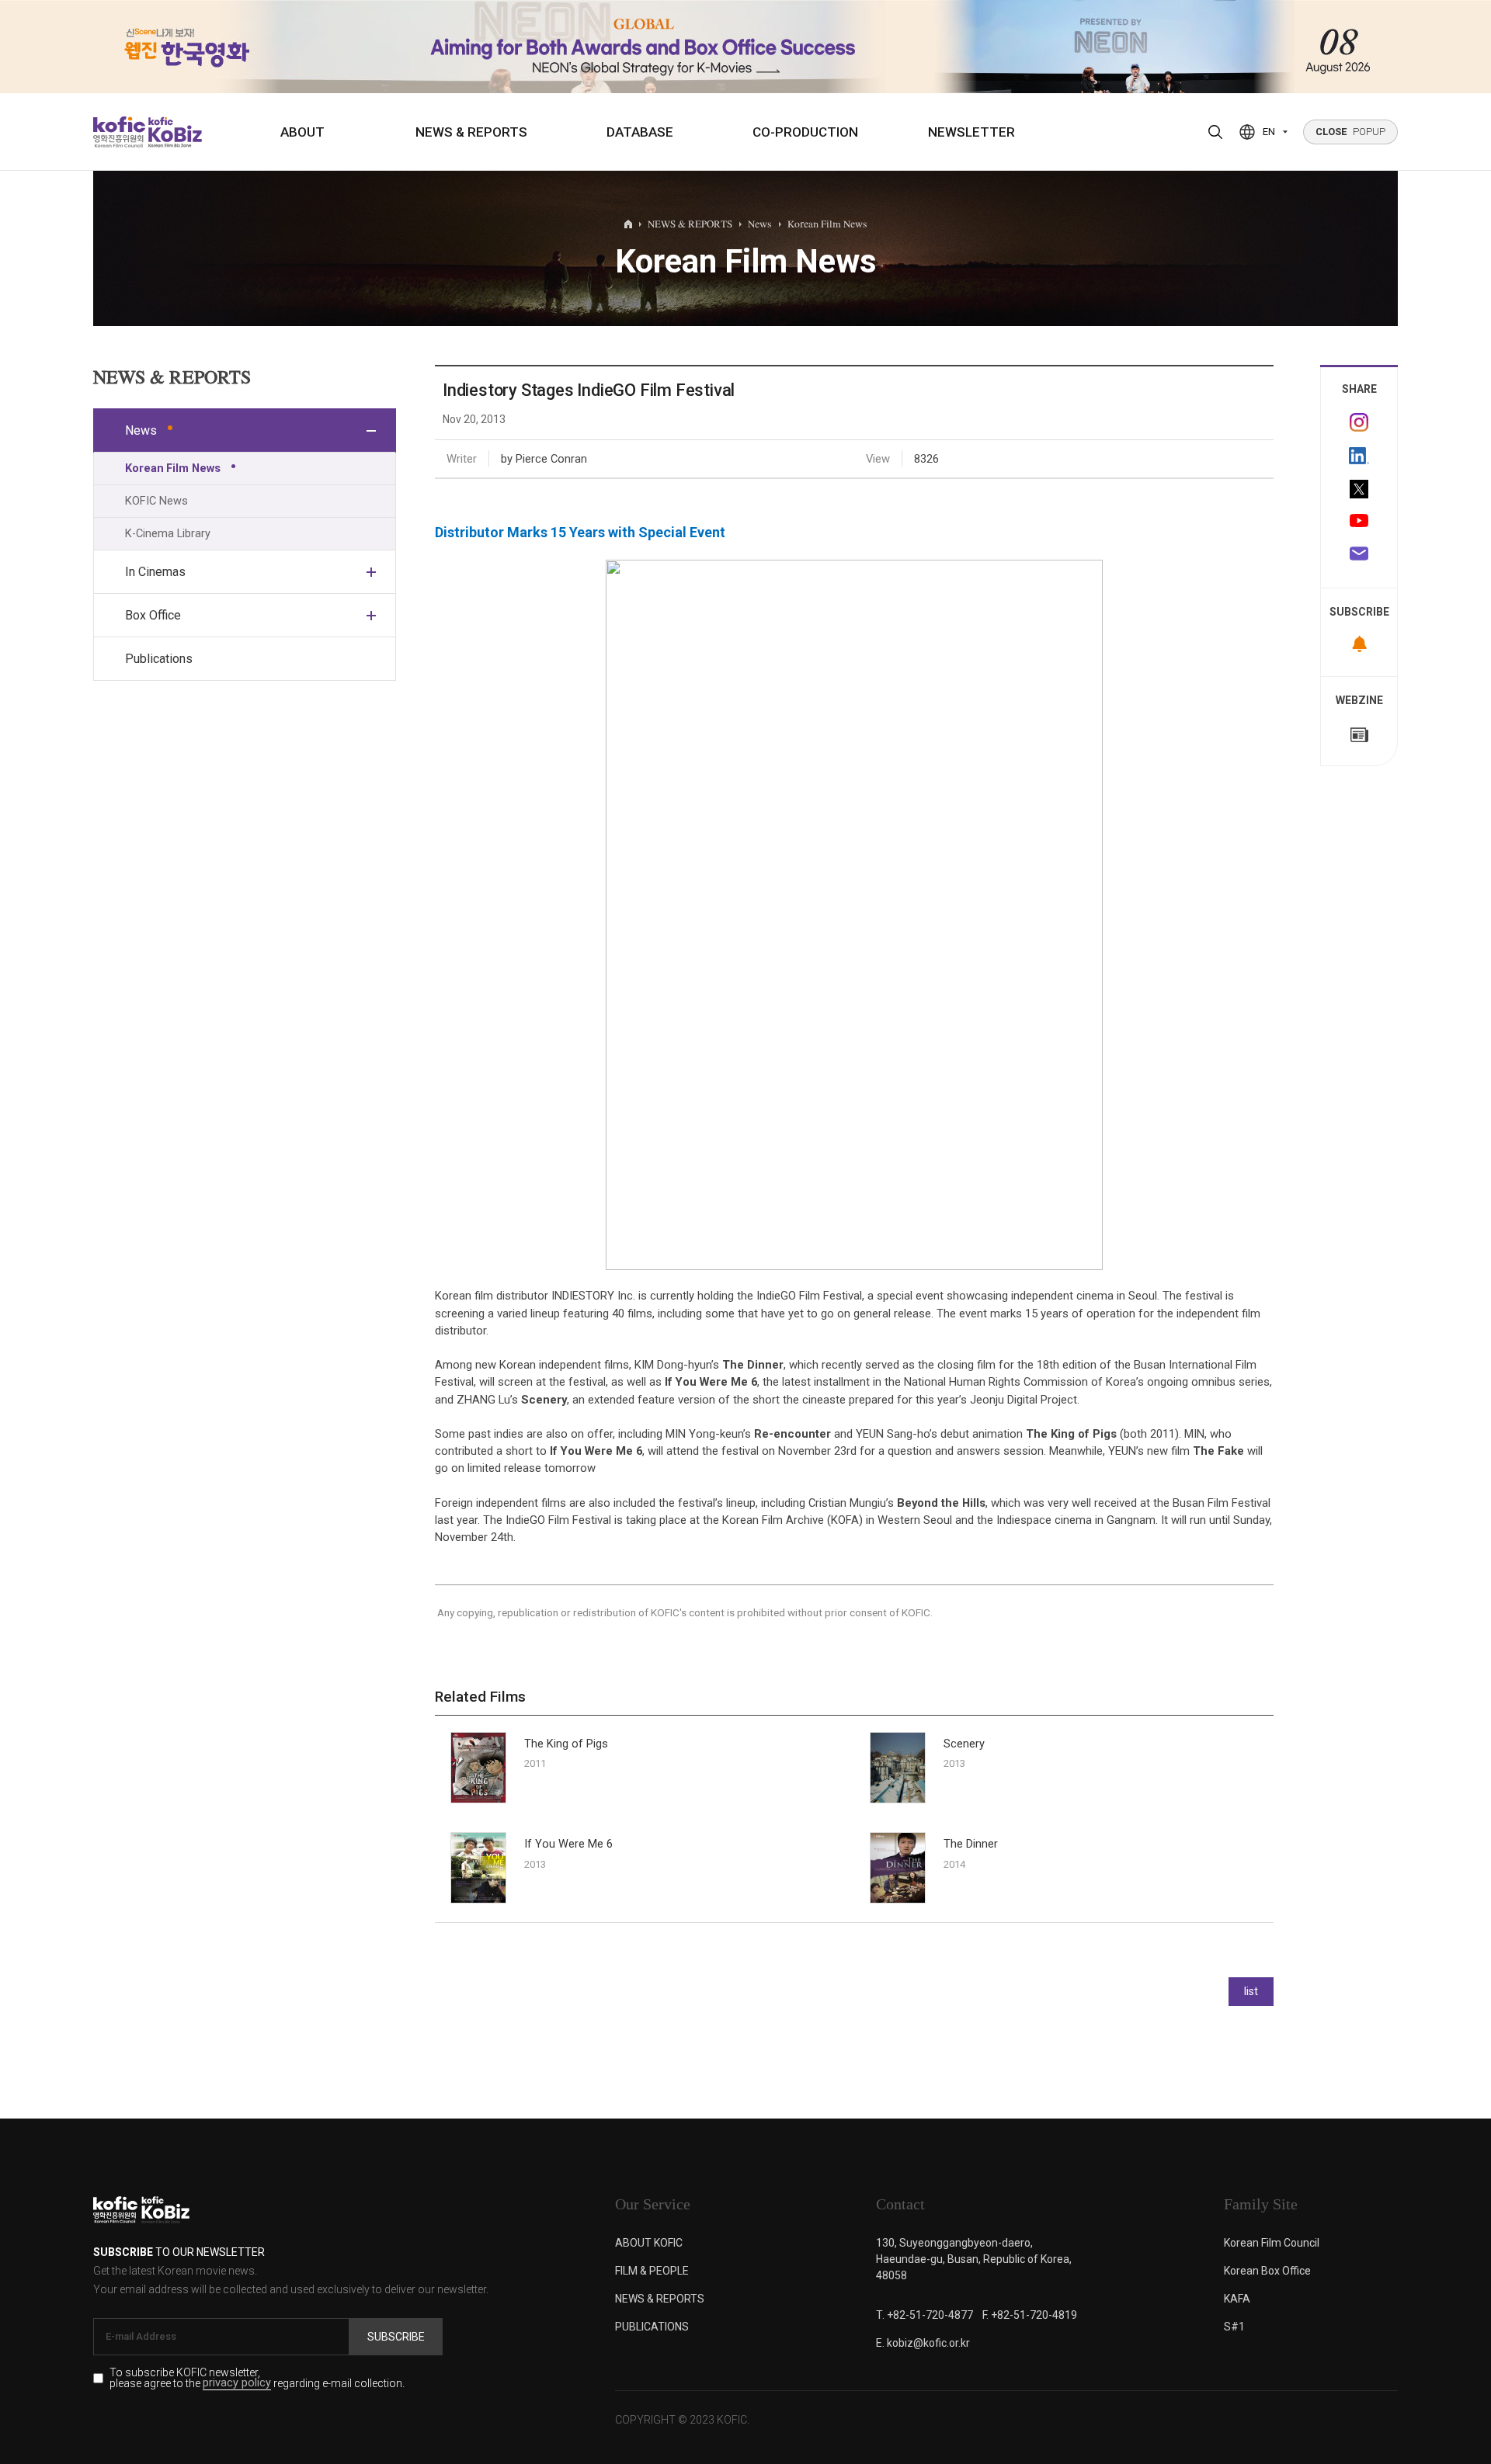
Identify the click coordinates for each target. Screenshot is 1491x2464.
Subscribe (396, 2337)
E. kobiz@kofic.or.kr (923, 2343)
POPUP (1350, 132)
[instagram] (1359, 422)
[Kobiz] (174, 132)
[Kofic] (119, 132)
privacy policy (237, 2384)
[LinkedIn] (1359, 456)
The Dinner (971, 1844)
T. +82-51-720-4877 (924, 2315)
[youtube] (1359, 522)
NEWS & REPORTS (471, 132)
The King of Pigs (566, 1744)
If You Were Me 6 (568, 1844)
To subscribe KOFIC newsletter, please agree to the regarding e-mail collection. (257, 2379)
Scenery (964, 1744)
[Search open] (1215, 132)
